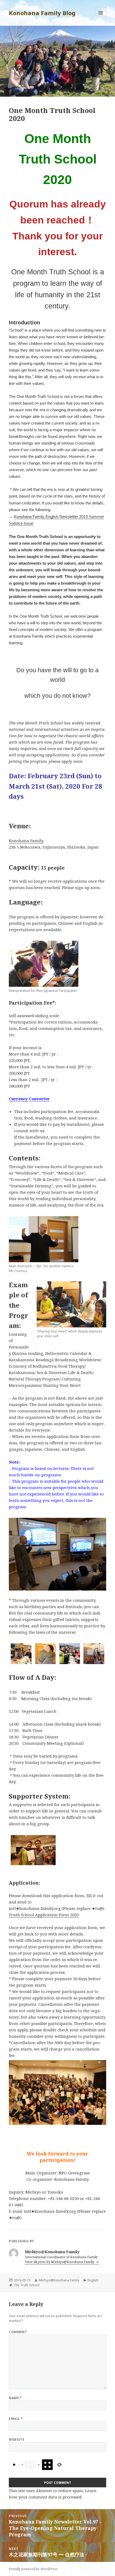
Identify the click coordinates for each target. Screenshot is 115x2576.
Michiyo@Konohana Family (59, 2280)
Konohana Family (26, 841)
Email (16, 2419)
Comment (18, 2332)
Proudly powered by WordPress (33, 2569)
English (93, 2280)
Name (15, 2398)
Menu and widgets (101, 18)
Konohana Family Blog (42, 13)
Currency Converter (29, 1099)
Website (17, 2440)
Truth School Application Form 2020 (44, 1915)
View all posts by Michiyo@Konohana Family (60, 2262)
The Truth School (27, 2285)
